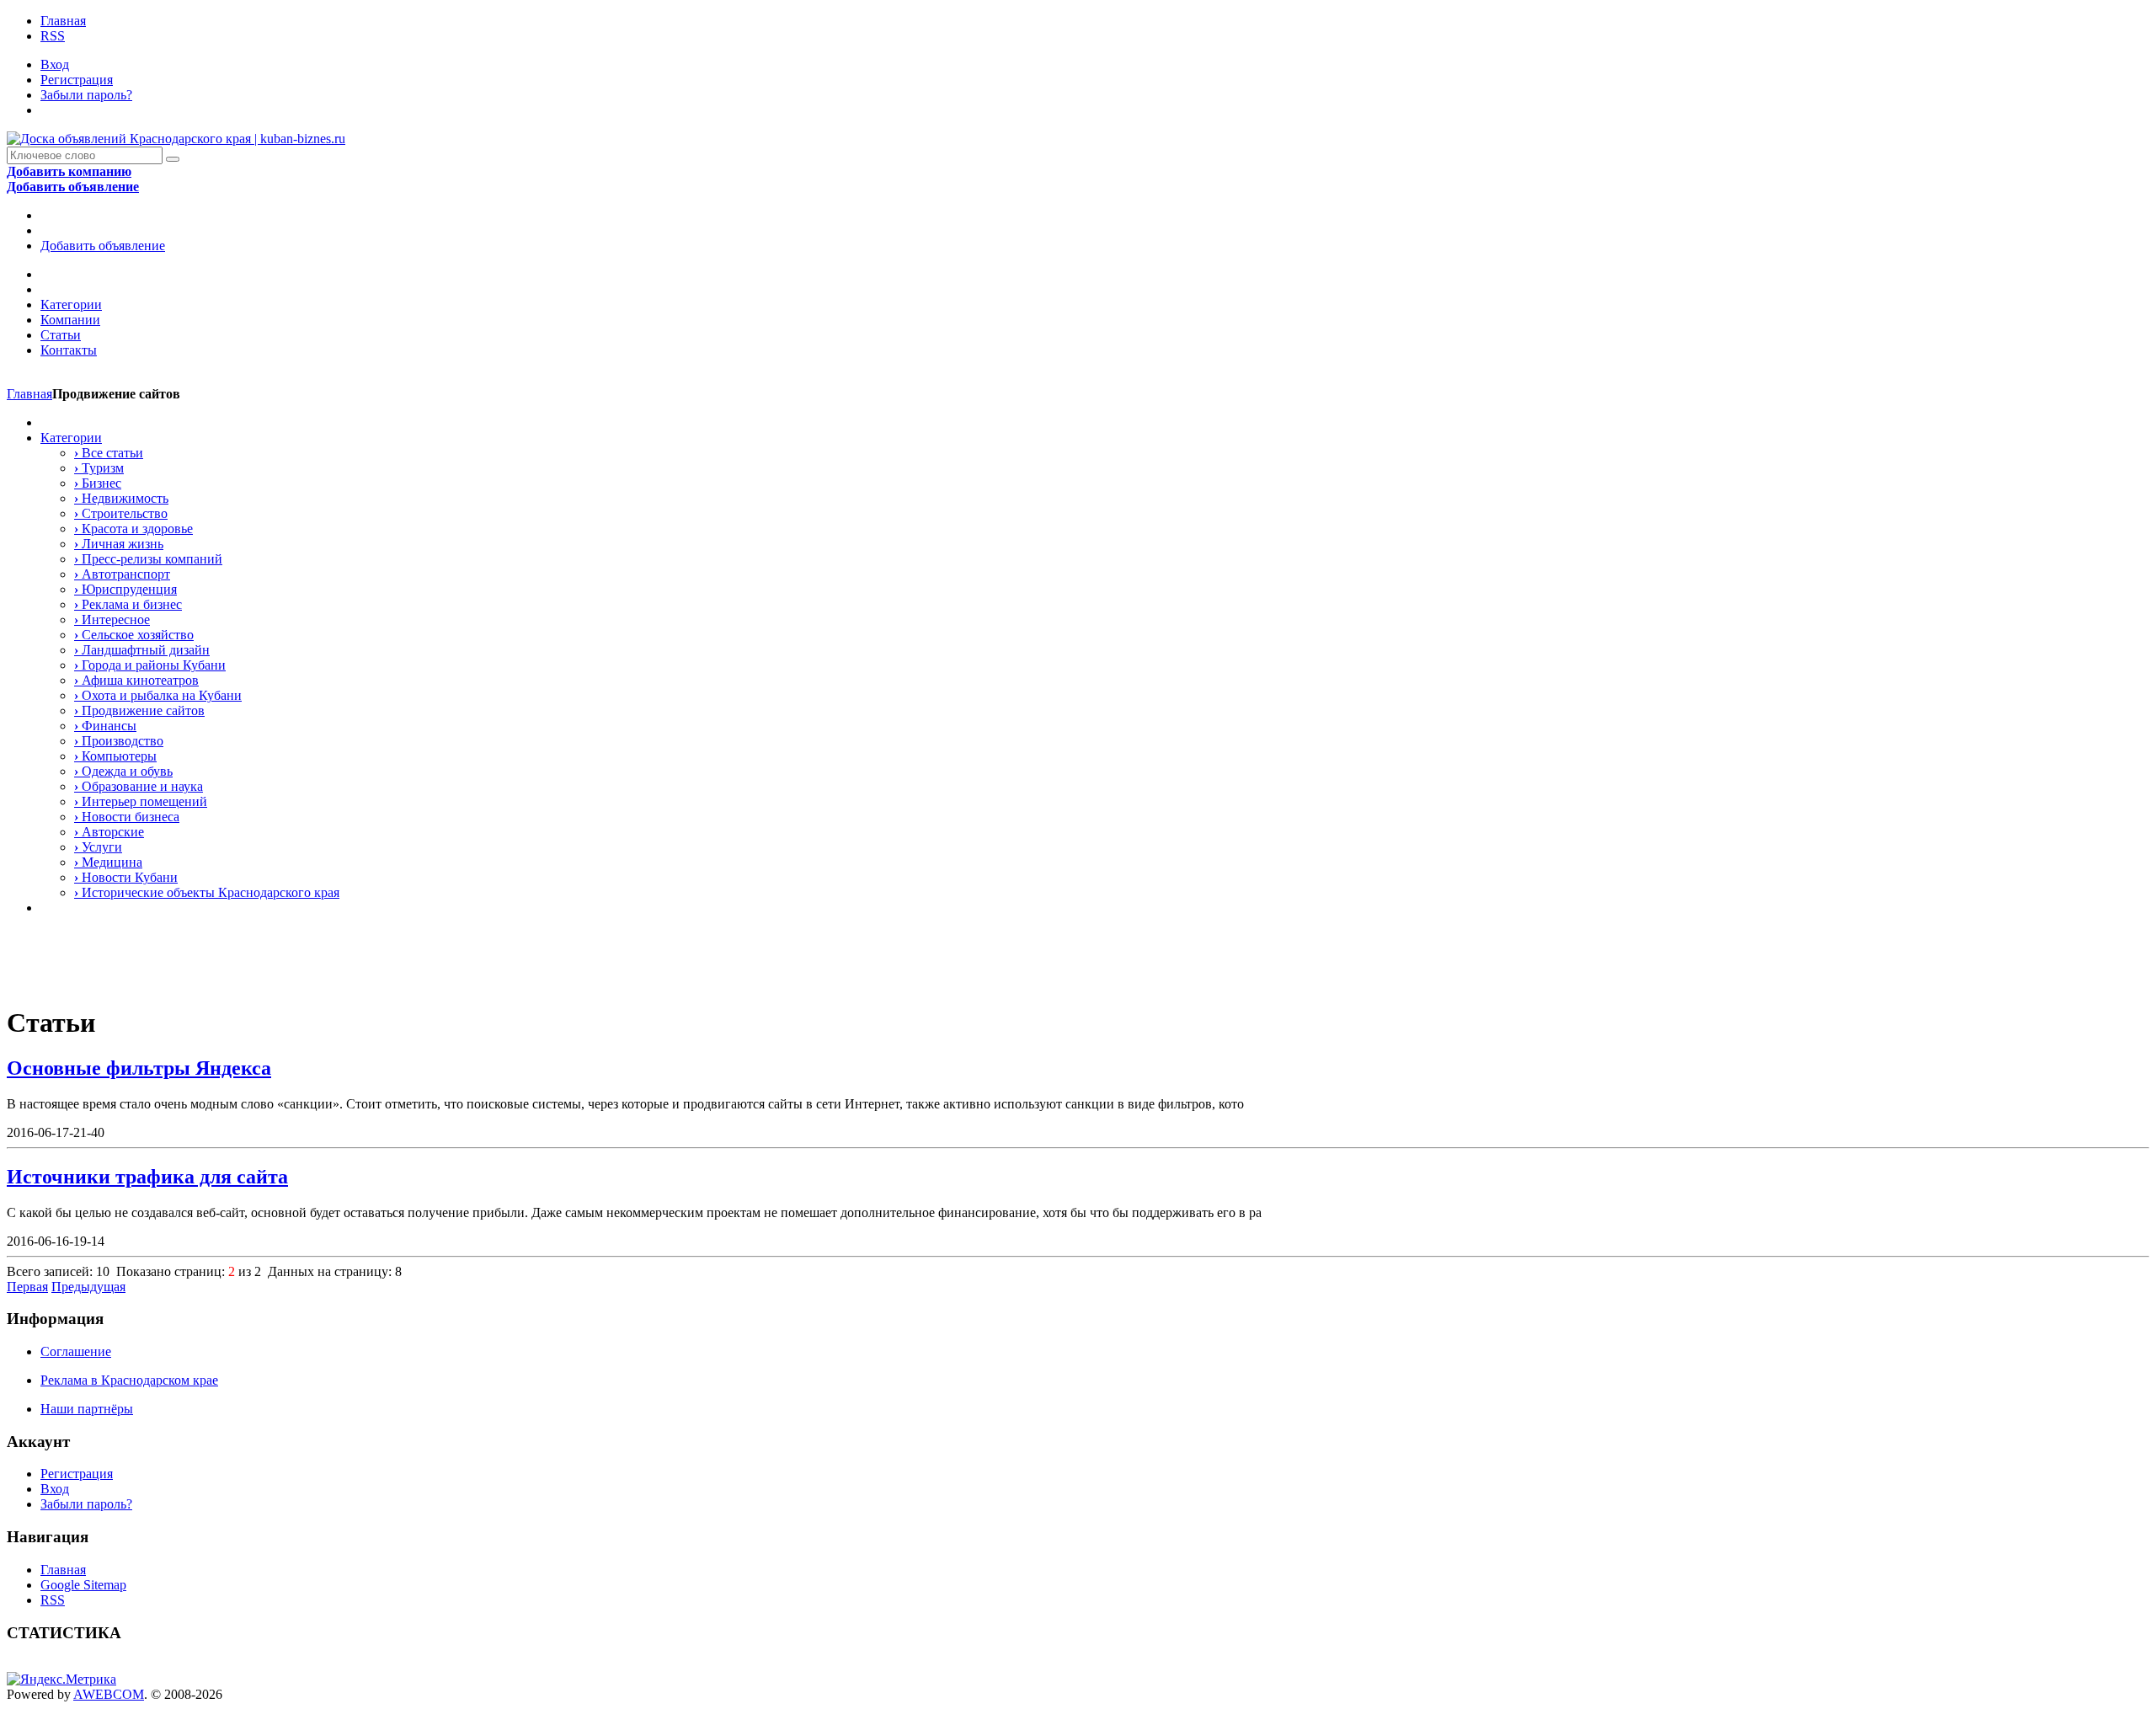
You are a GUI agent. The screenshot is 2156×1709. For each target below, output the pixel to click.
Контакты (69, 350)
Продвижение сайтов (139, 710)
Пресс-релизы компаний (148, 559)
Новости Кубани (126, 877)
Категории (71, 304)
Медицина (108, 862)
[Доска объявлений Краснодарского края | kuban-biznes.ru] (176, 139)
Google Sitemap (83, 1585)
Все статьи (109, 453)
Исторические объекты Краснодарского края (207, 892)
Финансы (105, 726)
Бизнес (98, 483)
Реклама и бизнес (128, 604)
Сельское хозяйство (134, 635)
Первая (27, 1287)
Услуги (98, 847)
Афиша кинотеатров (136, 680)
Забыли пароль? (86, 95)
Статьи (61, 335)
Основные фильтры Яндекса (139, 1068)
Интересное (112, 620)
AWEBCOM (109, 1694)
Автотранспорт (122, 574)
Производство (119, 741)
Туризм (99, 468)
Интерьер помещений (141, 801)
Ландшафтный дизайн (142, 650)
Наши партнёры (87, 1409)
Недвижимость (121, 498)
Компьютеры (115, 756)
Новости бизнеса (127, 817)
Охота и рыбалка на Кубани (158, 695)
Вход (55, 64)
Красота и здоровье (133, 529)
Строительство (121, 513)
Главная (63, 21)
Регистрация (77, 80)
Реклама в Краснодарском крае (129, 1380)
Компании (70, 320)
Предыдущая (88, 1287)
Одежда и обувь (123, 771)
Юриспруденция (125, 589)
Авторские (109, 832)
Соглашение (76, 1351)
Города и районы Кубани (150, 665)
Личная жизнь (119, 544)
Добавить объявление (103, 246)
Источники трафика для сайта (147, 1177)
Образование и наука (139, 786)
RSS (53, 36)
